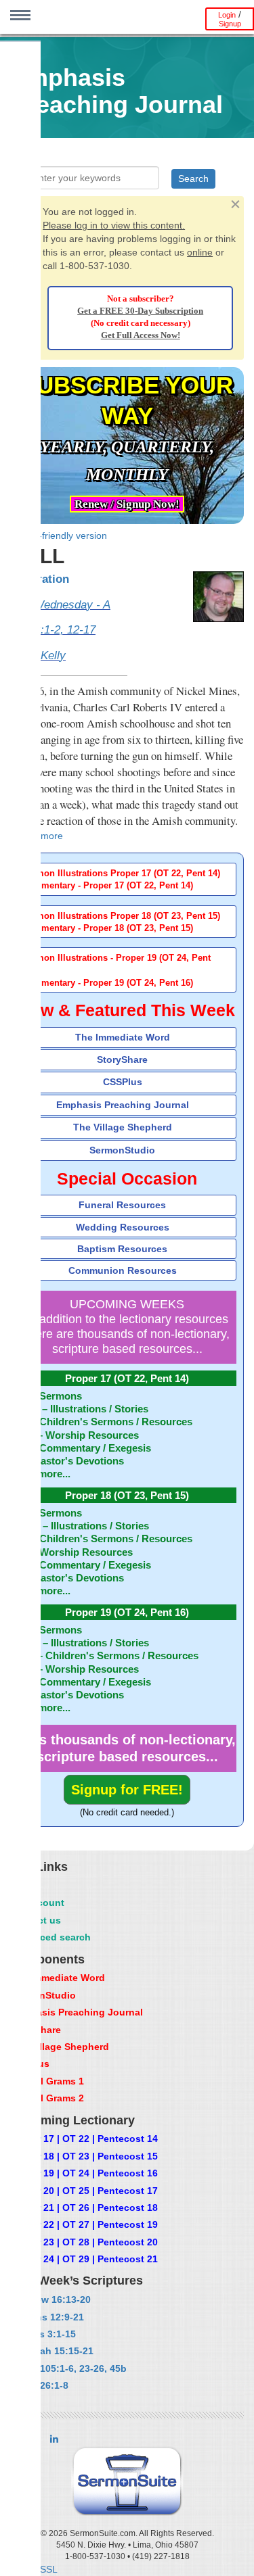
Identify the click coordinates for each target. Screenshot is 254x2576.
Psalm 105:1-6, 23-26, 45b (68, 2368)
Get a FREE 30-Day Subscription (140, 311)
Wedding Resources (123, 1227)
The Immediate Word (123, 1037)
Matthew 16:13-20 (50, 2299)
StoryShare (122, 1059)
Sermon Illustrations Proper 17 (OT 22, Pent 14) (121, 874)
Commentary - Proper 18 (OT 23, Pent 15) (107, 928)
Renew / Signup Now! (127, 504)
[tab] (127, 879)
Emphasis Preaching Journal (123, 1105)
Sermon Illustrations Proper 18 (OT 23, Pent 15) (121, 916)
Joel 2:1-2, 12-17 (53, 630)
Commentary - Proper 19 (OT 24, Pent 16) (107, 983)
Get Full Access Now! (141, 335)
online (200, 252)
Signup (230, 24)
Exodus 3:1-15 (43, 2334)
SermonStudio (122, 1150)
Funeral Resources (122, 1205)
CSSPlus (123, 1082)
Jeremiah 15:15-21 (51, 2351)
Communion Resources (123, 1270)
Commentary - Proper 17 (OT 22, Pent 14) (107, 886)
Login (227, 15)
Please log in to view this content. (114, 225)
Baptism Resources (122, 1249)
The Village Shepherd (123, 1127)
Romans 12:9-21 (47, 2317)
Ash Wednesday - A (60, 605)
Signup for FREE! (127, 1790)
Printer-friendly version (59, 535)
